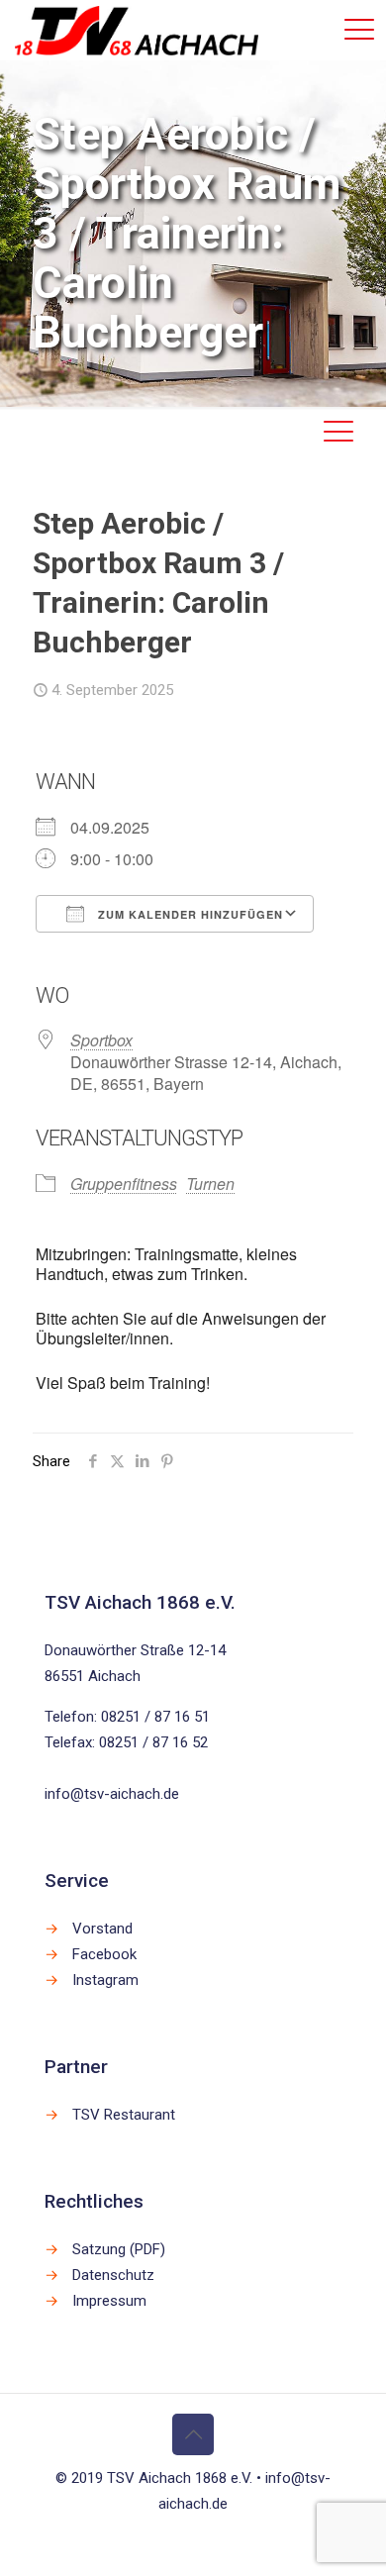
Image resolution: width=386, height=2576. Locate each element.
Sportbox (101, 1040)
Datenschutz (113, 2275)
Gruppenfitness (124, 1184)
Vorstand (102, 1929)
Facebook (104, 1954)
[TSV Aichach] (137, 30)
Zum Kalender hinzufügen (189, 914)
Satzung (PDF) (119, 2249)
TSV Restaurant (124, 2115)
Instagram (105, 1980)
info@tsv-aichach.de (112, 1794)
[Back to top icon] (193, 2434)
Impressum (109, 2301)
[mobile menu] (359, 30)
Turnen (210, 1184)
